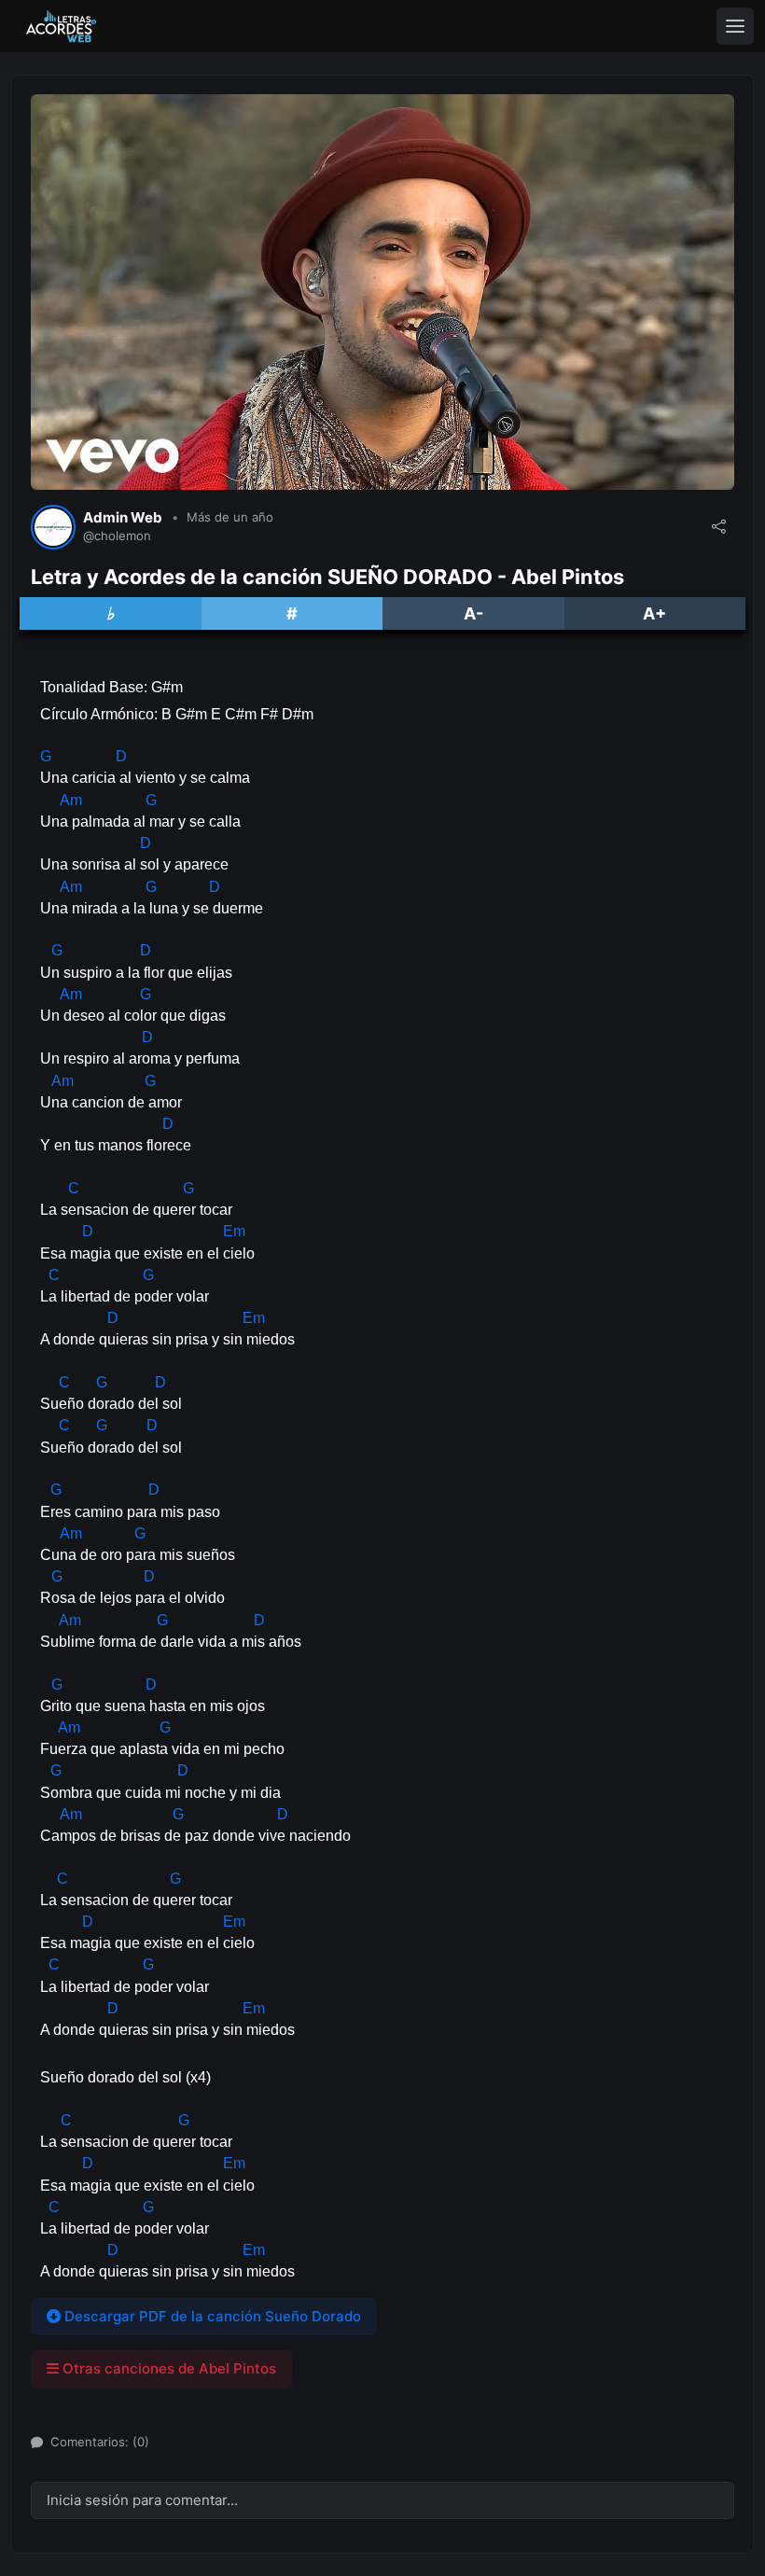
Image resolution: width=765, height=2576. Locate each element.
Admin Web (123, 518)
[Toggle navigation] (735, 26)
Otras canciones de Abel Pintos (167, 2368)
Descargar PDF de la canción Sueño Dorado (211, 2316)
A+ (654, 613)
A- (473, 613)
